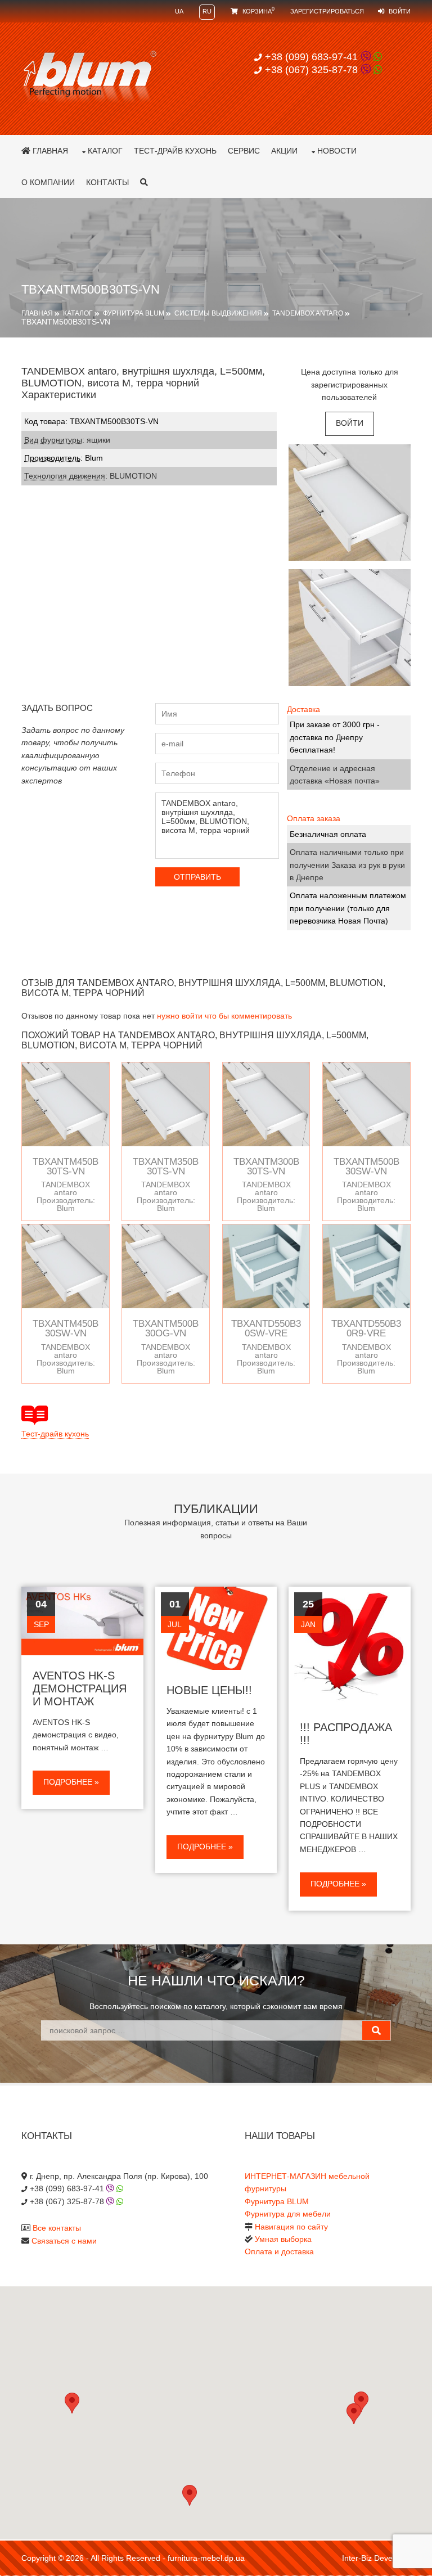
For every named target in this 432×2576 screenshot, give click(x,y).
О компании (48, 182)
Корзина (258, 11)
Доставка (303, 709)
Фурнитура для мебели (288, 2214)
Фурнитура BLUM (134, 313)
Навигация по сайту (291, 2227)
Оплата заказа (314, 818)
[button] (354, 2414)
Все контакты (57, 2228)
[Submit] (376, 2030)
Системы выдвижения (218, 313)
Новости (337, 151)
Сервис (244, 151)
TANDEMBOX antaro (308, 313)
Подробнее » (71, 1782)
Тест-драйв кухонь (175, 151)
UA (179, 11)
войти (350, 423)
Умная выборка (283, 2239)
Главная (49, 151)
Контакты (107, 182)
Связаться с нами (64, 2241)
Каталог (105, 151)
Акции (284, 151)
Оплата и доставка (279, 2251)
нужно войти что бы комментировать (224, 1016)
